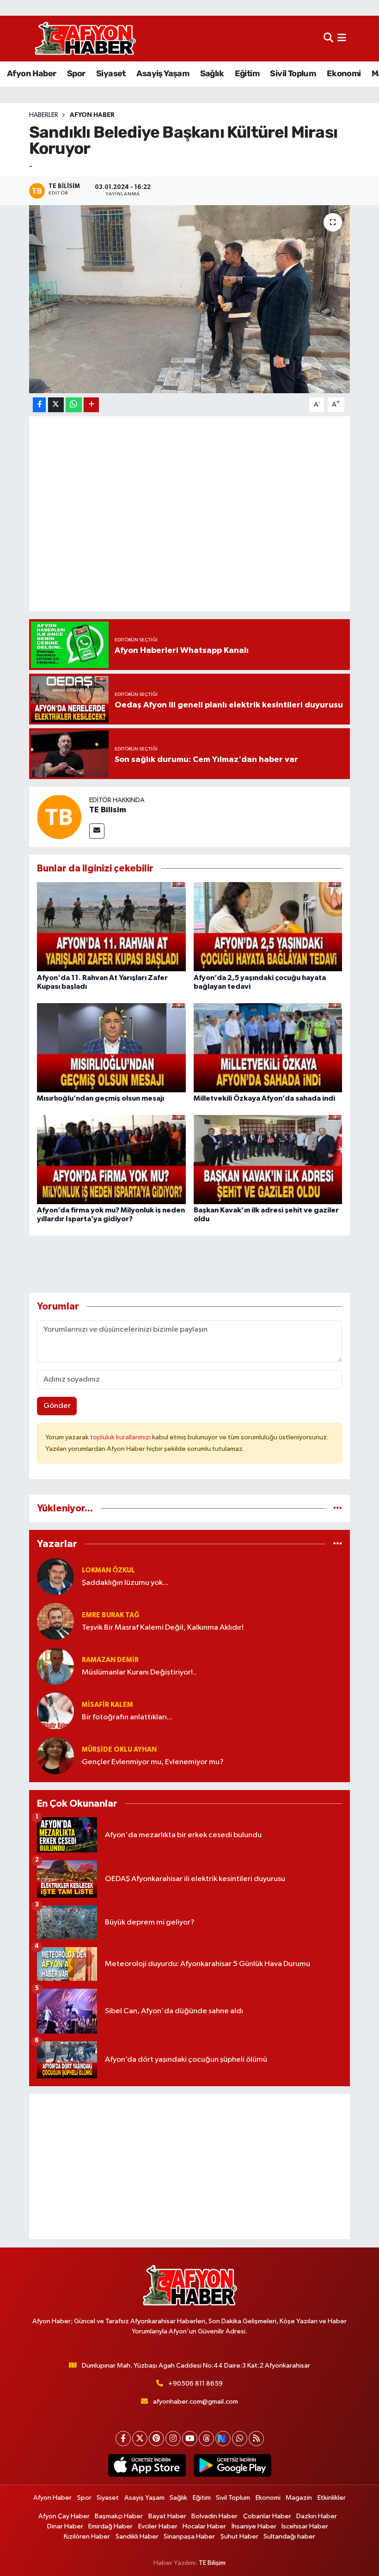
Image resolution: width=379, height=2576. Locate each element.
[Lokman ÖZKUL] (55, 1576)
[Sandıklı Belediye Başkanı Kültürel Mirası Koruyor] (190, 299)
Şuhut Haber (239, 2536)
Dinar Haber (65, 2526)
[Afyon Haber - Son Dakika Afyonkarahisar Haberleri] (85, 39)
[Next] (223, 2439)
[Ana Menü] (342, 39)
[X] (140, 2439)
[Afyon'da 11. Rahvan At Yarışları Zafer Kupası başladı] (111, 927)
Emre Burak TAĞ (111, 1615)
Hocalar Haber (204, 2526)
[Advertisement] (190, 2167)
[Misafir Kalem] (55, 1711)
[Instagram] (173, 2439)
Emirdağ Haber (110, 2526)
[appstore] (147, 2466)
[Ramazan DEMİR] (55, 1666)
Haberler (44, 115)
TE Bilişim (212, 2563)
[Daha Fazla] (91, 405)
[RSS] (256, 2439)
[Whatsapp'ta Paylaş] (74, 405)
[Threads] (206, 2439)
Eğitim (247, 73)
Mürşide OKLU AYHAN (119, 1750)
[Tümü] (338, 1508)
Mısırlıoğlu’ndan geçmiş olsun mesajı (101, 1098)
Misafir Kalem (107, 1705)
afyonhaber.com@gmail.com (196, 2402)
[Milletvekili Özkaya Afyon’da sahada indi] (268, 1047)
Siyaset (111, 73)
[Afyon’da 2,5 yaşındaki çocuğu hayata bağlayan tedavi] (268, 927)
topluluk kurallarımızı (121, 1437)
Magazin (299, 2498)
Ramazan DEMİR (110, 1660)
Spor (76, 73)
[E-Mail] (97, 831)
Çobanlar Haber (267, 2516)
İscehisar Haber (305, 2526)
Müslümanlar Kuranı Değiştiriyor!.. (139, 1672)
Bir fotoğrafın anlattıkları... (127, 1717)
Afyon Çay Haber (64, 2516)
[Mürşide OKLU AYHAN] (55, 1756)
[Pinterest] (156, 2439)
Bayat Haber (167, 2516)
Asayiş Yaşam (163, 73)
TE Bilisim (108, 810)
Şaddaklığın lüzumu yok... (125, 1583)
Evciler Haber (158, 2526)
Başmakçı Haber (119, 2516)
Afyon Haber (31, 73)
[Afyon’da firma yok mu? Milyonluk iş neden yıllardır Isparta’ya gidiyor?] (111, 1159)
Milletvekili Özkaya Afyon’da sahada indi (264, 1098)
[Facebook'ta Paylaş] (39, 405)
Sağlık (212, 73)
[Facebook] (123, 2439)
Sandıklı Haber (137, 2536)
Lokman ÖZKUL (108, 1570)
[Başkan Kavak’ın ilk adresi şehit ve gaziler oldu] (268, 1159)
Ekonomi (344, 73)
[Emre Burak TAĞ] (55, 1621)
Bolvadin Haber (214, 2516)
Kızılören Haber (87, 2536)
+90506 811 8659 (196, 2384)
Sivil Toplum (293, 73)
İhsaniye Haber (254, 2526)
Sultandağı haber (289, 2536)
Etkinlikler (332, 2498)
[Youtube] (190, 2439)
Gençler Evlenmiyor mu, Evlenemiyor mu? (153, 1762)
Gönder (57, 1406)
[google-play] (232, 2466)
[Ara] (328, 39)
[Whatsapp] (240, 2439)
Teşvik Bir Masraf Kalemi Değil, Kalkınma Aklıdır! (163, 1628)
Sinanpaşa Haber (189, 2536)
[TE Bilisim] (59, 817)
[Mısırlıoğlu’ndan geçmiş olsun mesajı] (111, 1047)
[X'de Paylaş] (56, 405)
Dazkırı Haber (317, 2516)
